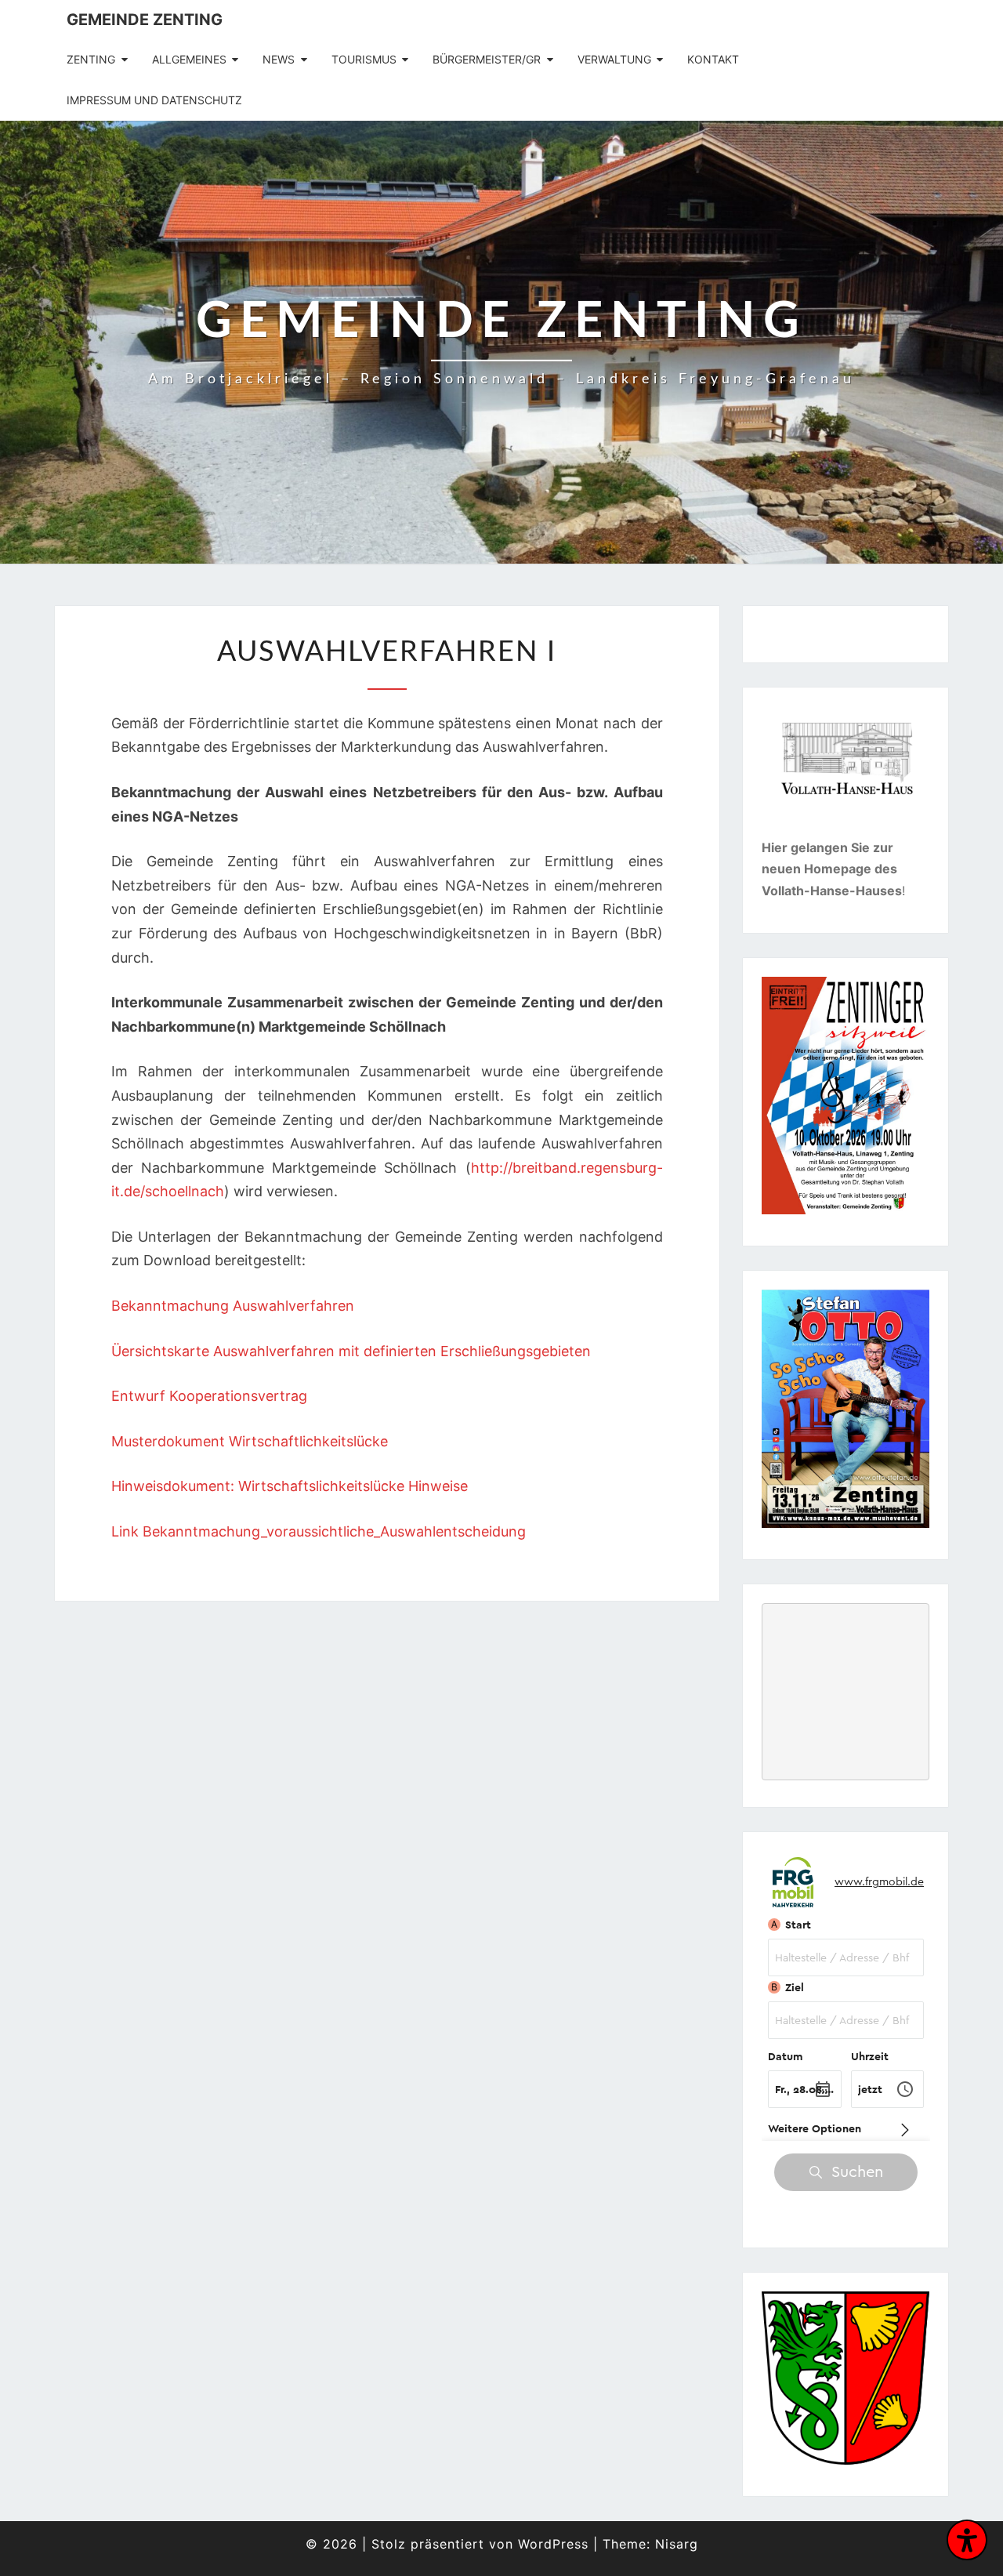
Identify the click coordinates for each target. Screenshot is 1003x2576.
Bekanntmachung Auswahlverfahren (233, 1306)
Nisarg (677, 2544)
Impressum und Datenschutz (154, 100)
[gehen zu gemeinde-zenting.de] (845, 2383)
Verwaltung (614, 59)
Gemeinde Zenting (145, 20)
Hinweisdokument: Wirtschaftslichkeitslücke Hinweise (290, 1486)
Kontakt (713, 59)
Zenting (91, 59)
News (279, 59)
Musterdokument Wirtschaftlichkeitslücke (250, 1441)
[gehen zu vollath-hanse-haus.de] (846, 772)
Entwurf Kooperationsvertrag (209, 1396)
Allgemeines (189, 59)
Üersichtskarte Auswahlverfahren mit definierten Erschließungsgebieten (351, 1351)
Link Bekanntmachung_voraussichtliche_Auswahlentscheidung (319, 1531)
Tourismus (364, 59)
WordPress (553, 2544)
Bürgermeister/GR (487, 59)
